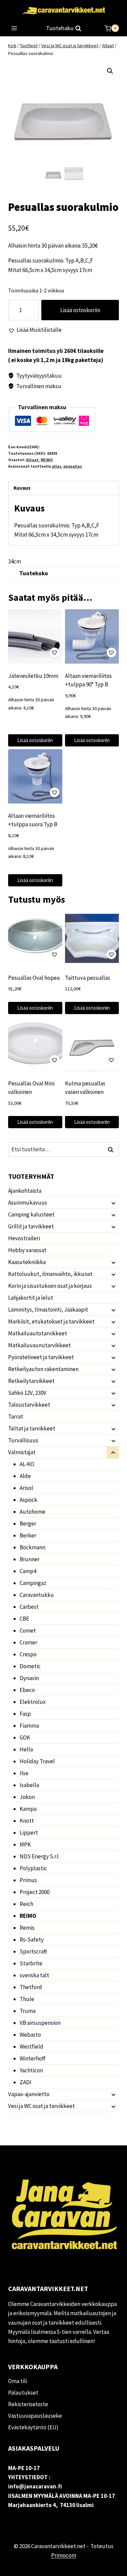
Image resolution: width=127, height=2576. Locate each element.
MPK (25, 1844)
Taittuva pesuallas (88, 978)
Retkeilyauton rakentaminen (43, 1369)
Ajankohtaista (25, 1191)
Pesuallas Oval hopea (34, 978)
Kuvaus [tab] (22, 488)
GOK (25, 1737)
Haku (112, 1149)
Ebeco (27, 1690)
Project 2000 (35, 1892)
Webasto (30, 2035)
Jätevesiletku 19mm (33, 676)
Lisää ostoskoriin (80, 310)
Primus (28, 1880)
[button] (110, 71)
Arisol (26, 1488)
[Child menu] (113, 1203)
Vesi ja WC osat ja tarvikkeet (41, 2106)
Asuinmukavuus (28, 1203)
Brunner (30, 1559)
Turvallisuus (23, 1440)
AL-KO (27, 1464)
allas (57, 466)
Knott (27, 1821)
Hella (26, 1749)
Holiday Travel (37, 1761)
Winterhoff (33, 2058)
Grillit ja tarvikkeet (31, 1226)
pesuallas (73, 466)
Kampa (28, 1809)
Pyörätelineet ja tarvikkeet (41, 1357)
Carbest (29, 1607)
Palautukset (23, 2393)
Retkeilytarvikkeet (31, 1381)
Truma (28, 2011)
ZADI (26, 2082)
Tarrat (16, 1417)
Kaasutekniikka (27, 1262)
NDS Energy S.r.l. (40, 1856)
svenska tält (34, 1975)
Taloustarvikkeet (29, 1405)
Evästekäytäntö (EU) (33, 2427)
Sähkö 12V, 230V (27, 1393)
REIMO (47, 460)
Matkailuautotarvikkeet (38, 1333)
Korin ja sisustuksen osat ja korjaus (50, 1286)
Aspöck (28, 1500)
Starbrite (31, 1963)
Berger (28, 1524)
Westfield (31, 2047)
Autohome (33, 1512)
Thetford (31, 1987)
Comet (28, 1631)
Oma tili (18, 2381)
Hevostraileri (24, 1238)
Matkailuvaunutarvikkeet (39, 1345)
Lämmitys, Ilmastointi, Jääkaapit (48, 1310)
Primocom (64, 2555)
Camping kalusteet (31, 1214)
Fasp (25, 1714)
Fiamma (29, 1726)
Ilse (24, 1773)
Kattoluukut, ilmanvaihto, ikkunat (50, 1274)
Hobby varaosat (27, 1250)
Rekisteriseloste (28, 2404)
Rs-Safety (32, 1940)
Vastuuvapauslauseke (35, 2416)
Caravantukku (37, 1595)
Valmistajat (22, 1452)
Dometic (30, 1666)
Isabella (29, 1785)
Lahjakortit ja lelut (31, 1298)
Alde (25, 1476)
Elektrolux (33, 1702)
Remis (27, 1928)
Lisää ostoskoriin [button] (35, 740)
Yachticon (31, 2070)
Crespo (28, 1654)
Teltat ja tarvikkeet (32, 1428)
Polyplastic (33, 1868)
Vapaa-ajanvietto (29, 2094)
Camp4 (28, 1571)
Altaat (32, 460)
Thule (27, 1999)
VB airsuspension (40, 2023)
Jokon (27, 1797)
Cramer (28, 1642)
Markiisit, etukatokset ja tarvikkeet (51, 1321)
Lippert (29, 1833)
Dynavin (29, 1678)
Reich (26, 1904)
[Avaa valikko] (14, 28)
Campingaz (33, 1583)
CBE (24, 1619)
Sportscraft (33, 1951)
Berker (28, 1535)
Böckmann (33, 1547)
